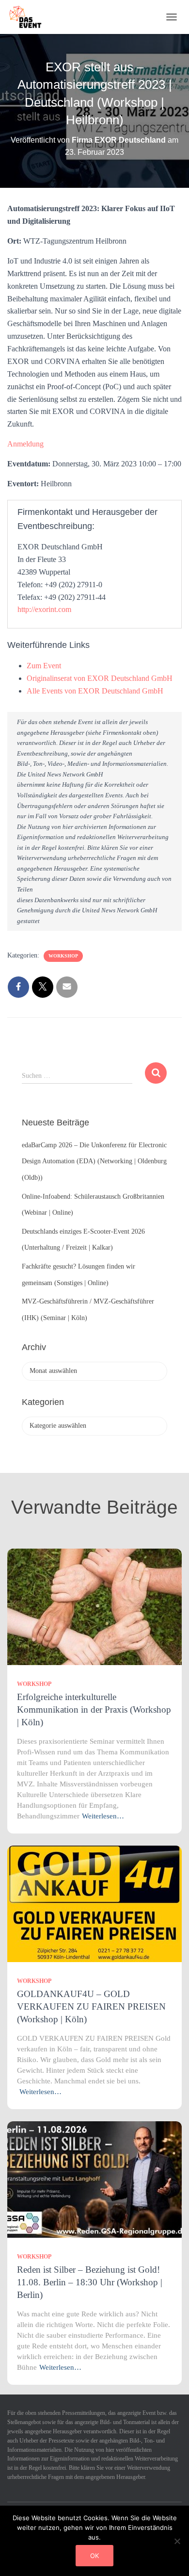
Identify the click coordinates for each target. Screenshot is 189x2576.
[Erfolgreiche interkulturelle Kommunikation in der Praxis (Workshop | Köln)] (94, 1606)
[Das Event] (29, 17)
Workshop (63, 956)
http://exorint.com (44, 609)
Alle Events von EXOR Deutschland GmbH (95, 691)
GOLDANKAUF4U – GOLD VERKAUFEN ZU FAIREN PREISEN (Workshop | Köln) (91, 2006)
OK (94, 2556)
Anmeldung (25, 444)
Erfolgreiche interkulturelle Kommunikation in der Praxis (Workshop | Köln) (94, 1709)
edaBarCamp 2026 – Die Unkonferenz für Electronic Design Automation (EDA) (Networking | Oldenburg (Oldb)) (94, 1161)
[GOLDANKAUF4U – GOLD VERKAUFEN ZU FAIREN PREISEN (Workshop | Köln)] (94, 1903)
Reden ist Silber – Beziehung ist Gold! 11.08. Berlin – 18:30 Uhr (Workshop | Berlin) (90, 2282)
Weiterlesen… (103, 1816)
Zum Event (44, 666)
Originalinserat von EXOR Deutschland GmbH (100, 678)
